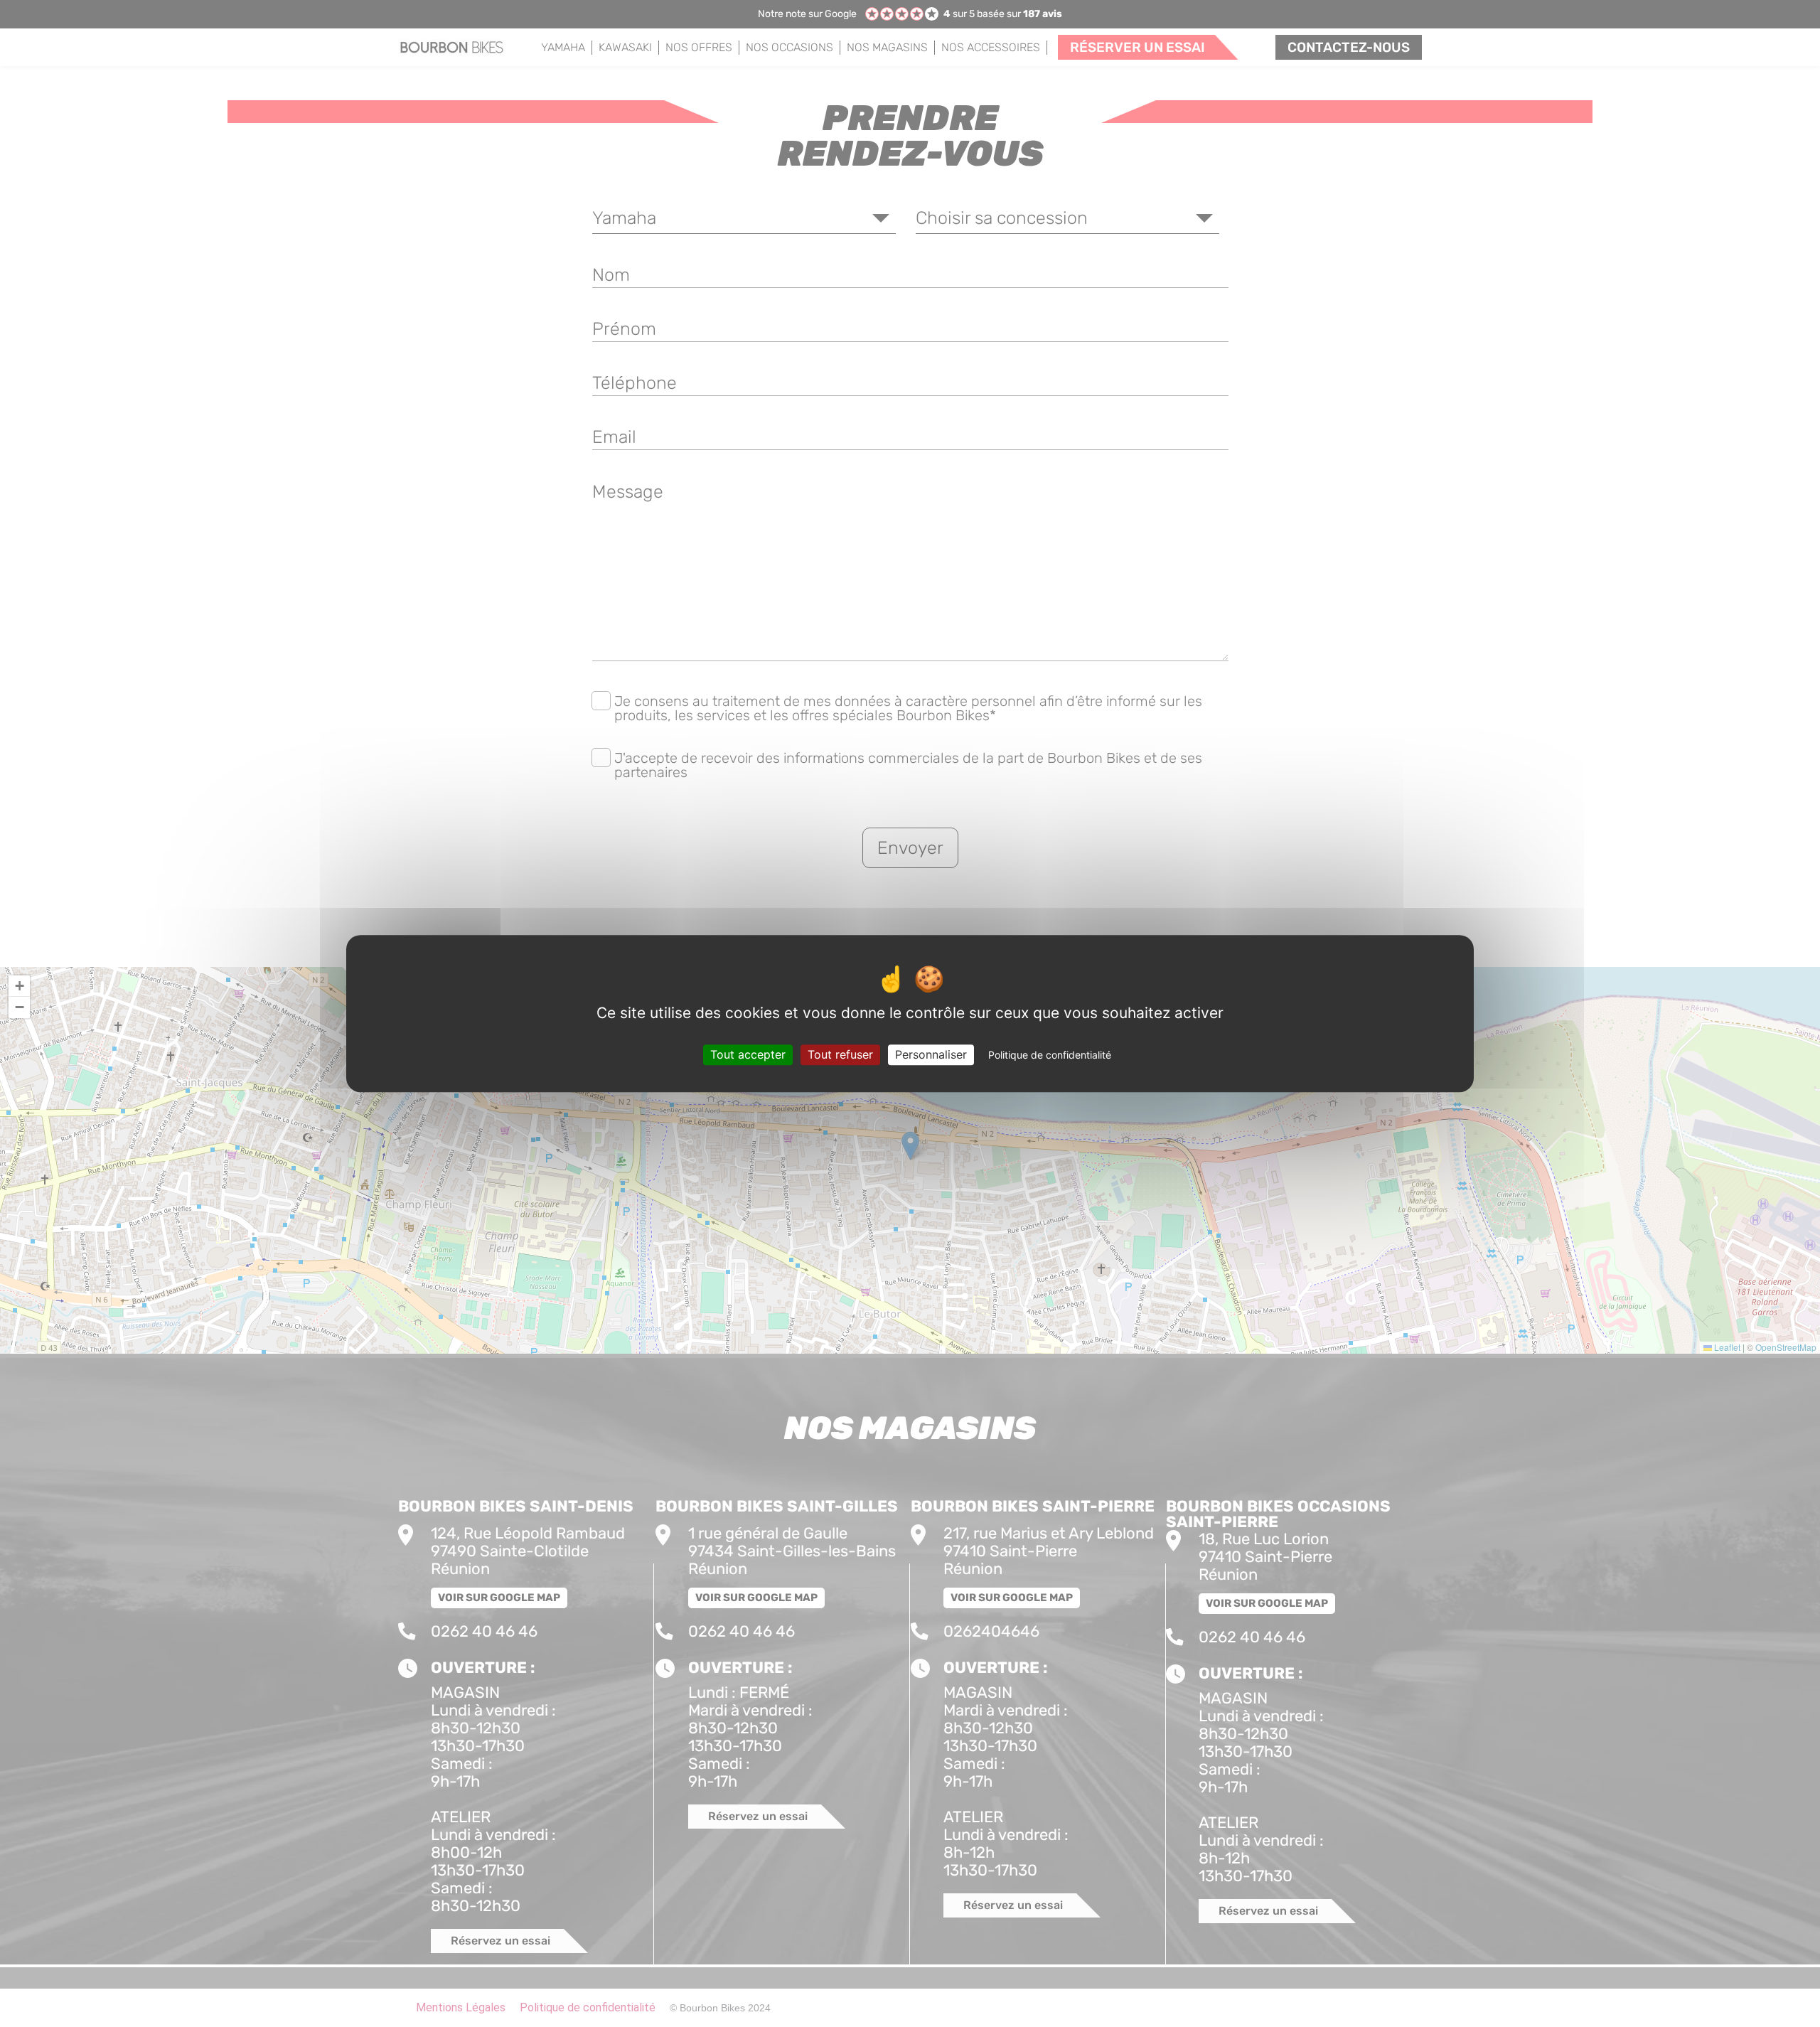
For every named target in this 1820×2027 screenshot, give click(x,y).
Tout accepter (748, 1054)
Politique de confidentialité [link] (1050, 1055)
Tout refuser (840, 1054)
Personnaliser (931, 1054)
